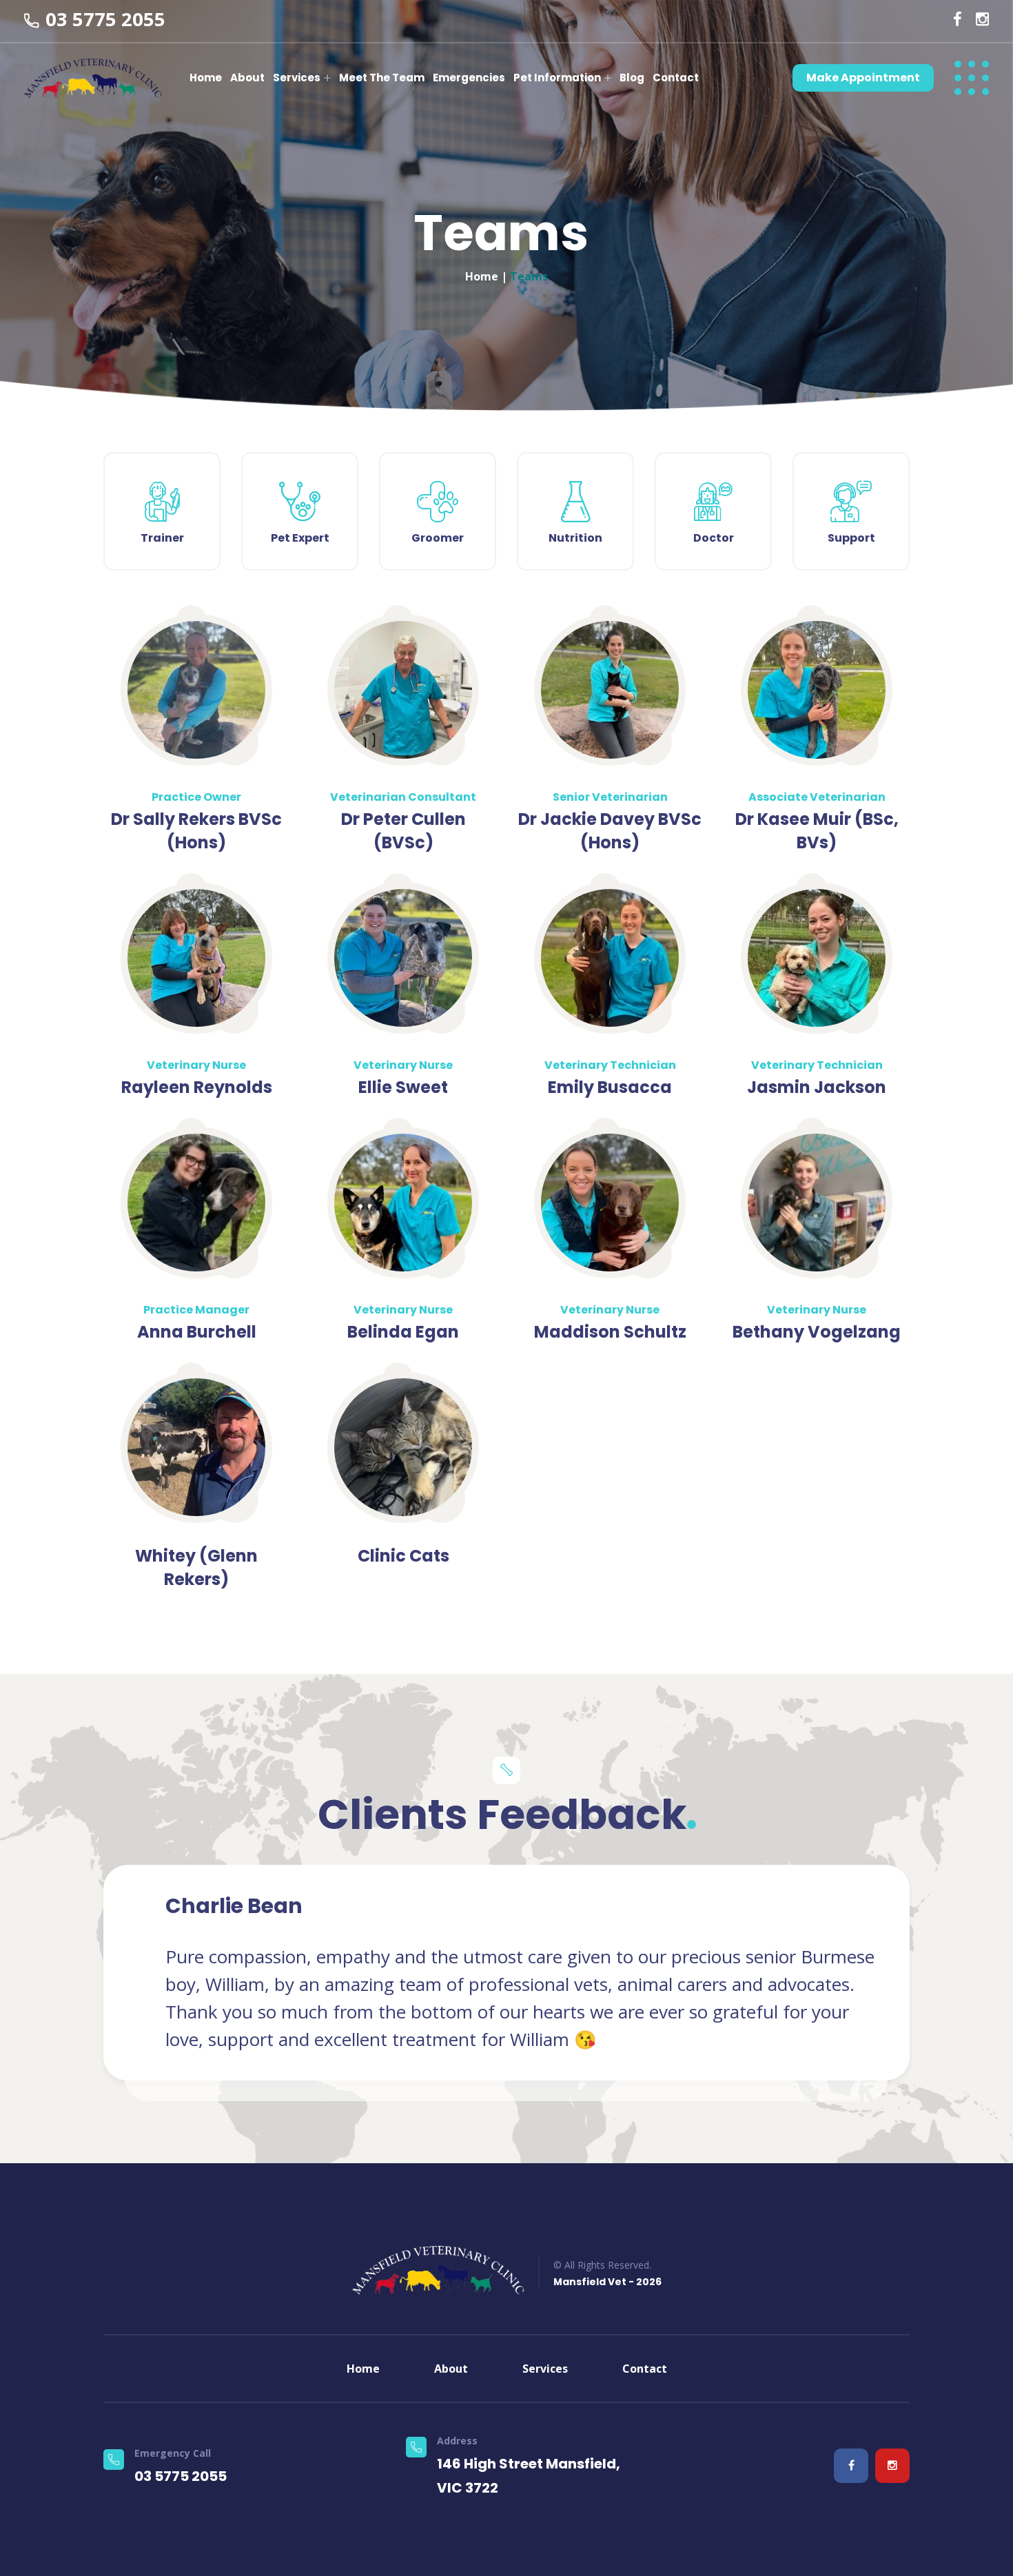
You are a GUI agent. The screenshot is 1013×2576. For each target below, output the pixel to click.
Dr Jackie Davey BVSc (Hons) (610, 831)
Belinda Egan (403, 1332)
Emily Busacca (610, 1087)
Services (297, 78)
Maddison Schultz (610, 1332)
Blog (632, 78)
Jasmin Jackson (817, 1087)
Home (206, 78)
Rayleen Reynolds (197, 1087)
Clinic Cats (403, 1556)
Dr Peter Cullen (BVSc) (403, 831)
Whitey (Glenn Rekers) (196, 1567)
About (247, 78)
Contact (676, 78)
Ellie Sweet (403, 1087)
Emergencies (469, 78)
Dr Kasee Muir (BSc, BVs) (817, 831)
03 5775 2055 (105, 19)
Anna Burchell (197, 1332)
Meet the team (382, 78)
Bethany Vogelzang (817, 1332)
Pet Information (557, 78)
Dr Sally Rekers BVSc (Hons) (196, 831)
